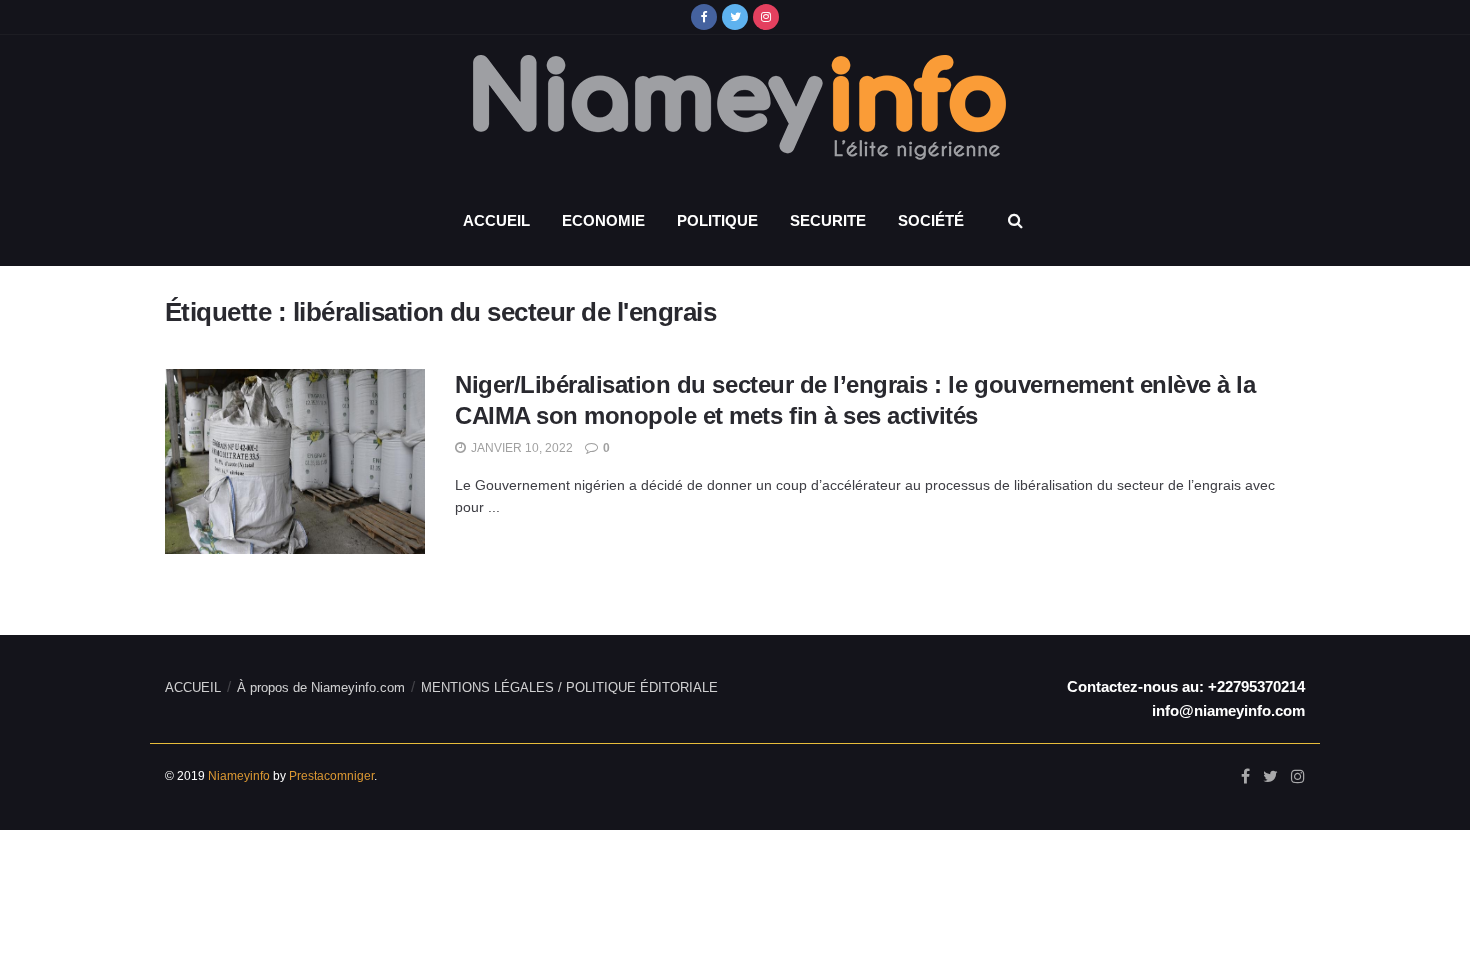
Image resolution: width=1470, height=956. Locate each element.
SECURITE (828, 220)
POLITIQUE (717, 220)
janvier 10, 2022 (520, 448)
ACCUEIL (496, 220)
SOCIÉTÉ (931, 220)
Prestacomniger (331, 776)
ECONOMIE (603, 220)
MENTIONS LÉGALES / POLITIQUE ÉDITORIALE (569, 687)
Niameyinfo (239, 776)
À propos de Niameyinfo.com (321, 687)
